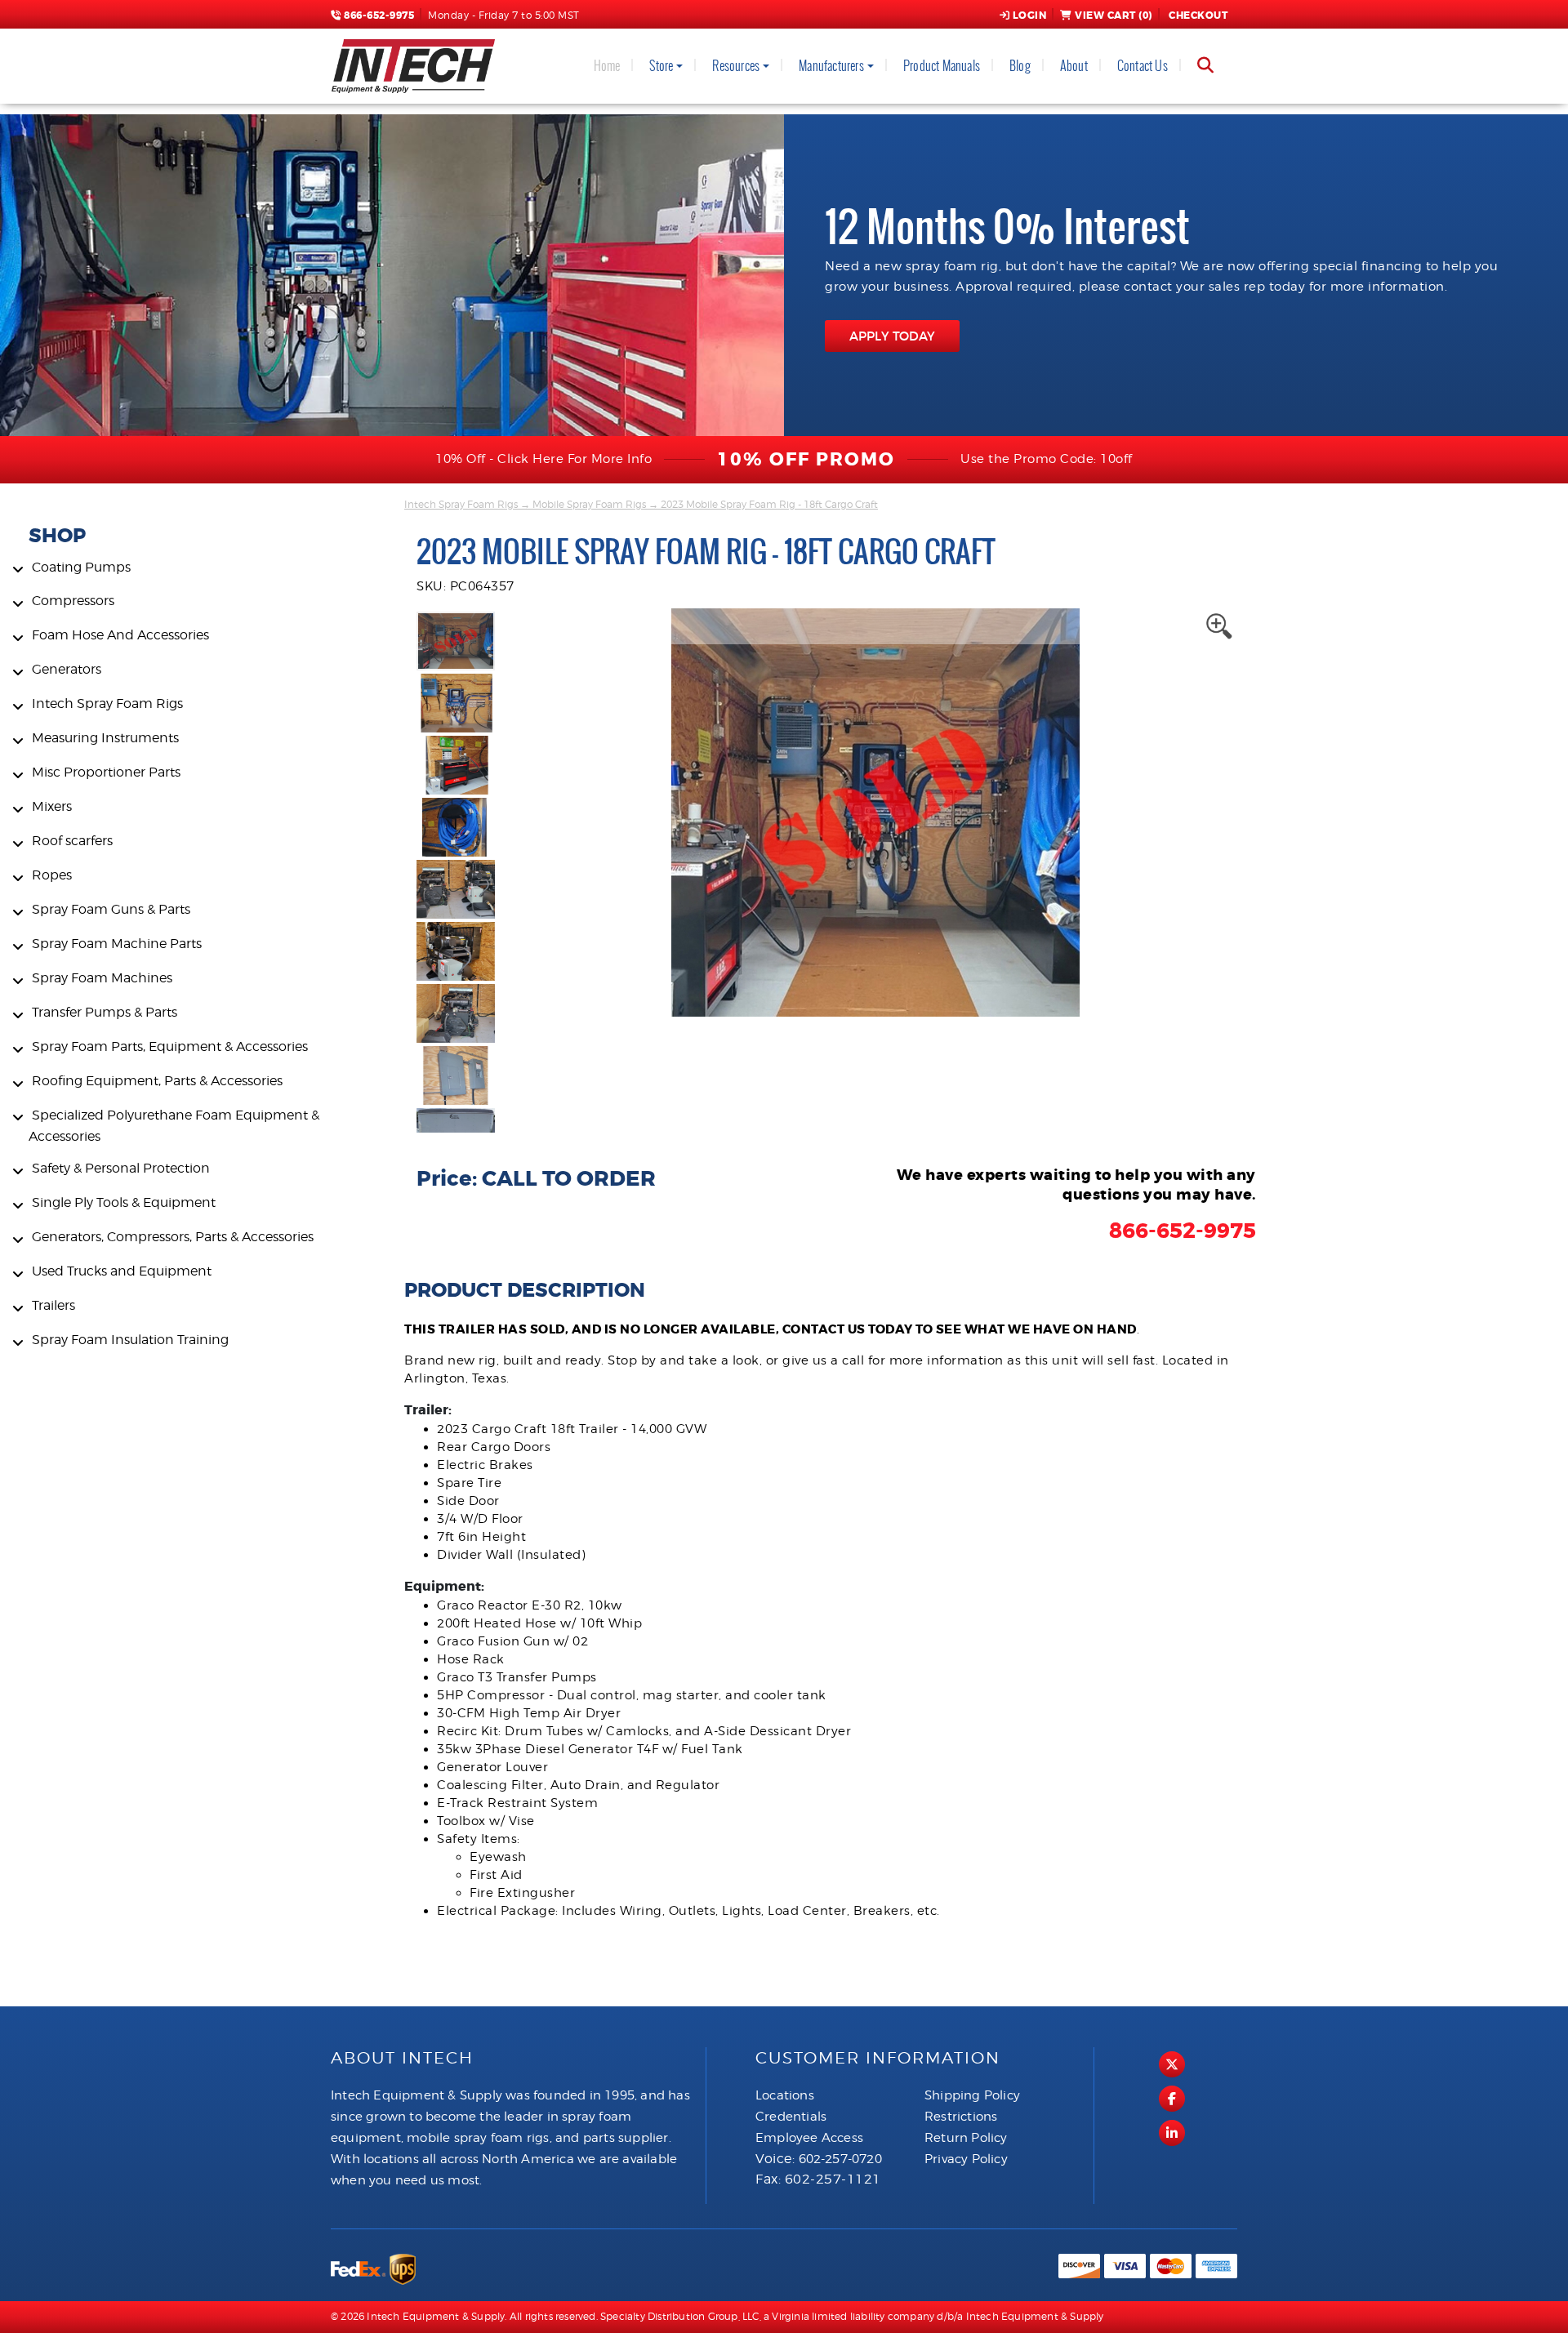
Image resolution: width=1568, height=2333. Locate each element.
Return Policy (966, 2138)
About (1074, 66)
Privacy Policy (966, 2159)
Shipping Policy (972, 2095)
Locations (785, 2095)
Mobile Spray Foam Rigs (589, 504)
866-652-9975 (378, 16)
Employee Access (809, 2138)
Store (661, 66)
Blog (1020, 66)
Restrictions (961, 2117)
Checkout (1198, 16)
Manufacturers (831, 66)
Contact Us (1143, 66)
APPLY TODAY (892, 336)
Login (1030, 16)
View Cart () (1114, 16)
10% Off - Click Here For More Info (543, 459)
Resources (736, 66)
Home (607, 66)
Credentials (791, 2117)
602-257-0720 (840, 2159)
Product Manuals (942, 66)
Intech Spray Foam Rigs (461, 504)
